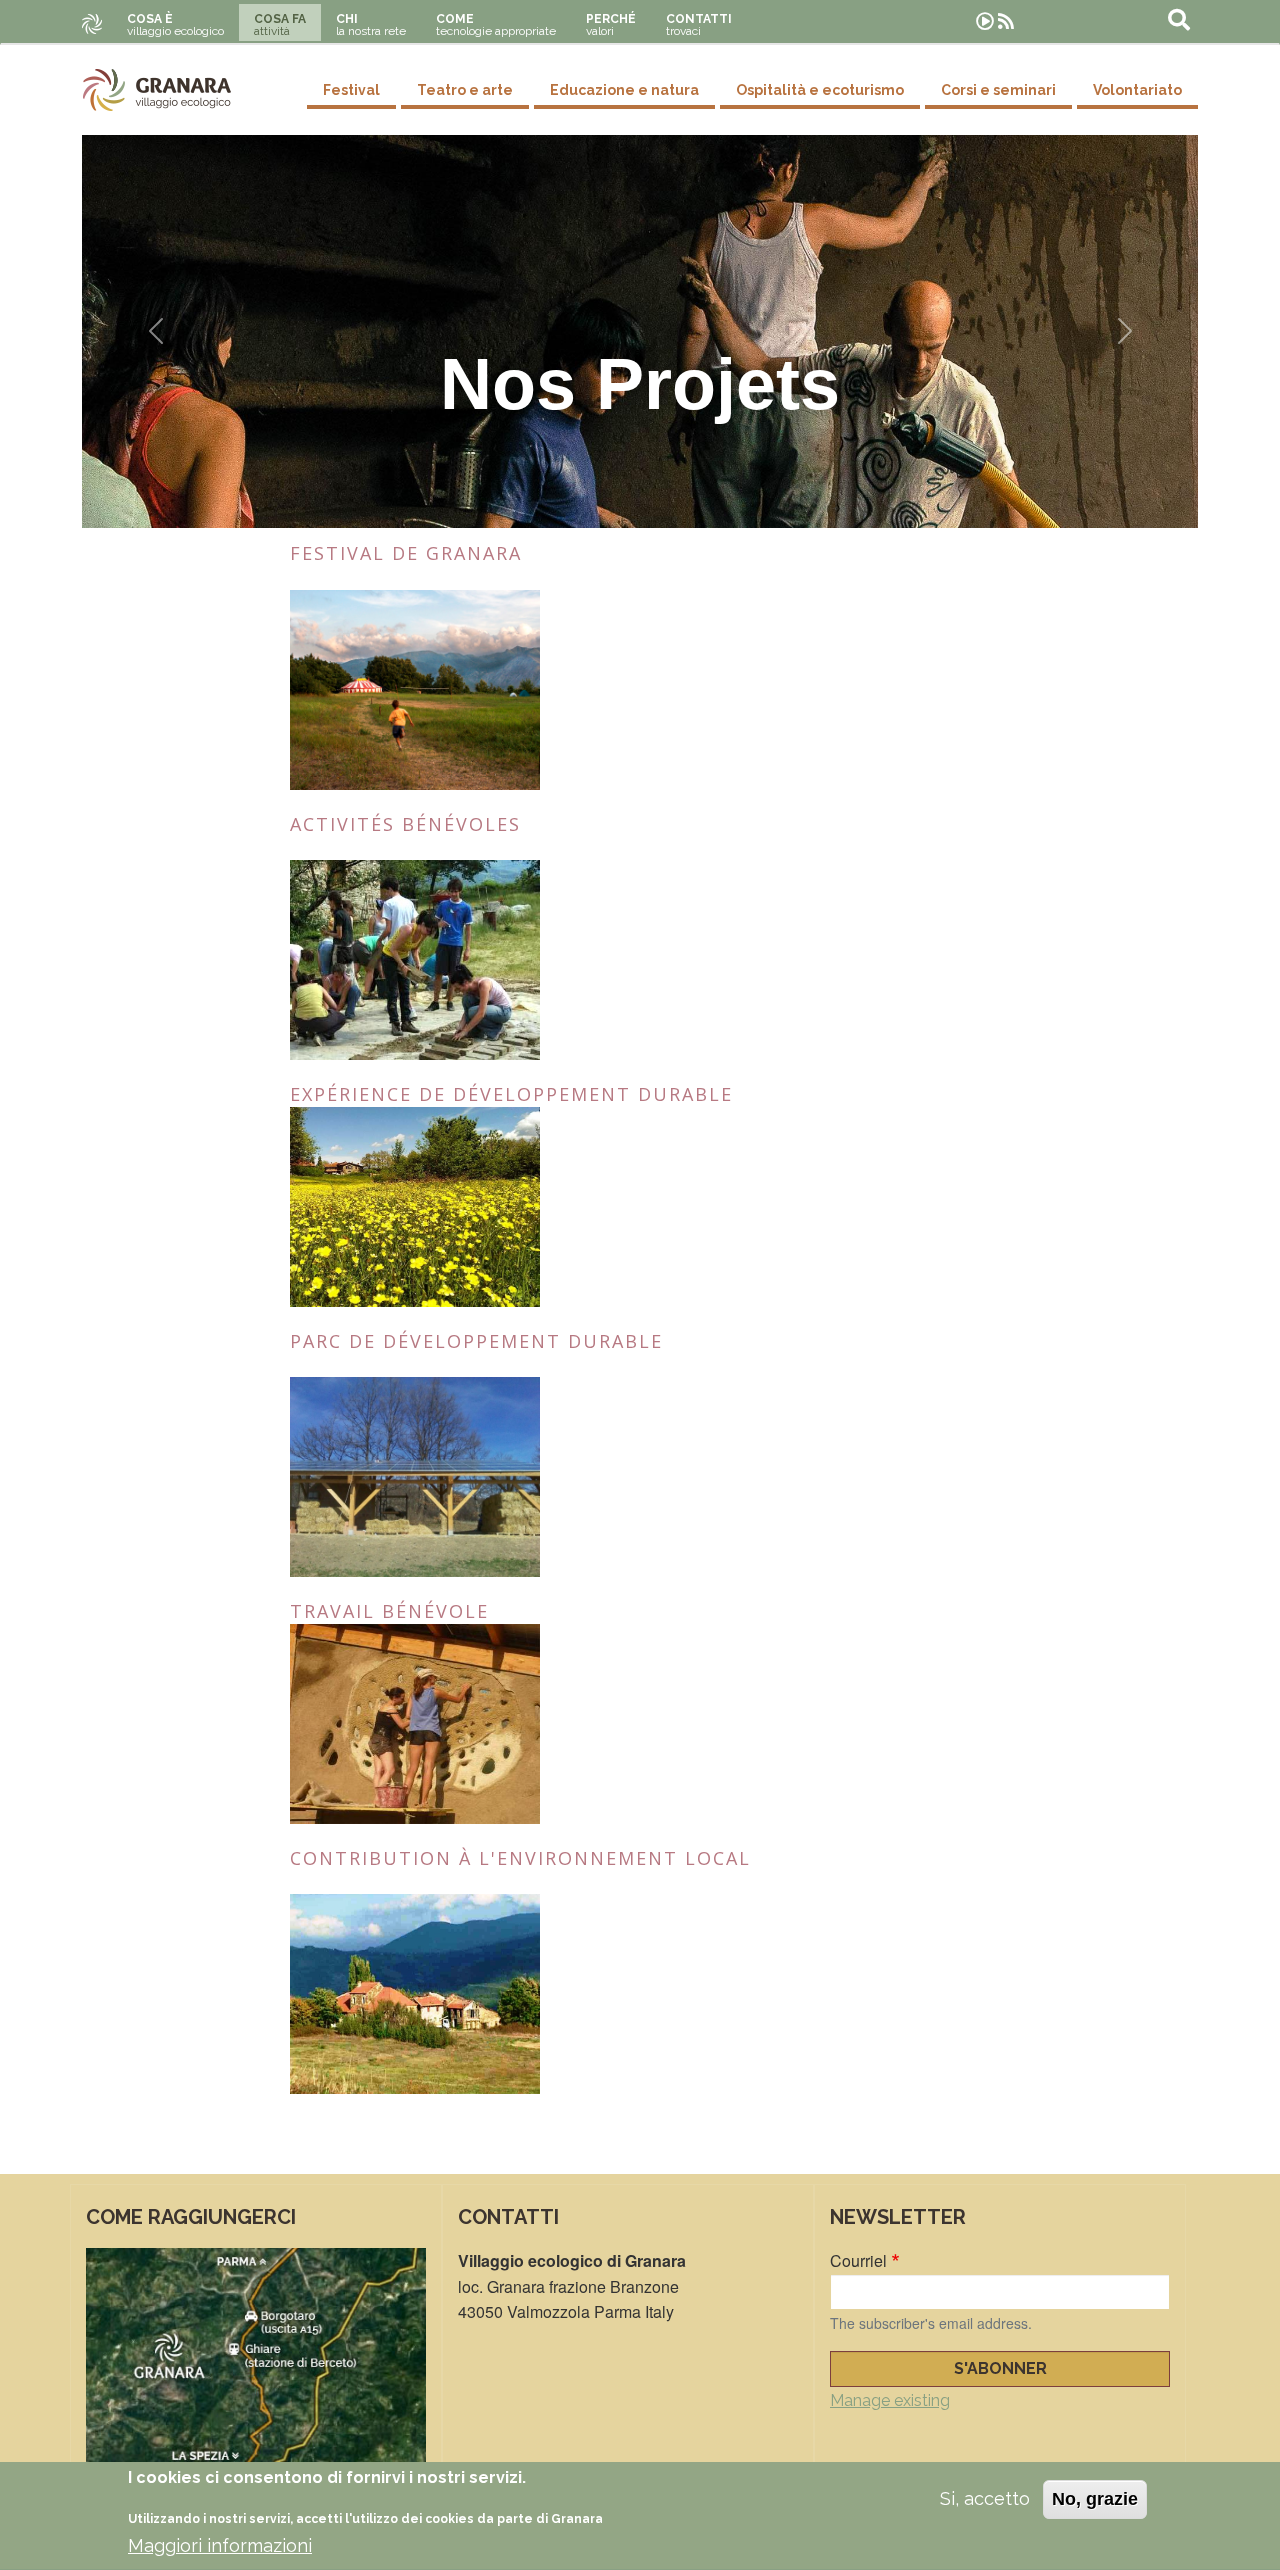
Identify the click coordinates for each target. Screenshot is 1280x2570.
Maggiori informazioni (220, 2545)
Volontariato (1137, 90)
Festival (351, 90)
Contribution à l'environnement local (520, 1858)
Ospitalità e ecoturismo (820, 90)
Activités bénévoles (405, 824)
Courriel (858, 2260)
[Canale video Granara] (985, 21)
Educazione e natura (624, 90)
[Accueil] (157, 90)
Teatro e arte (465, 90)
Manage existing (890, 2400)
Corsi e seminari (998, 90)
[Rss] (1006, 21)
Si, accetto (985, 2498)
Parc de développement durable (476, 1341)
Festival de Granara (406, 553)
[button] (155, 331)
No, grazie (1095, 2499)
